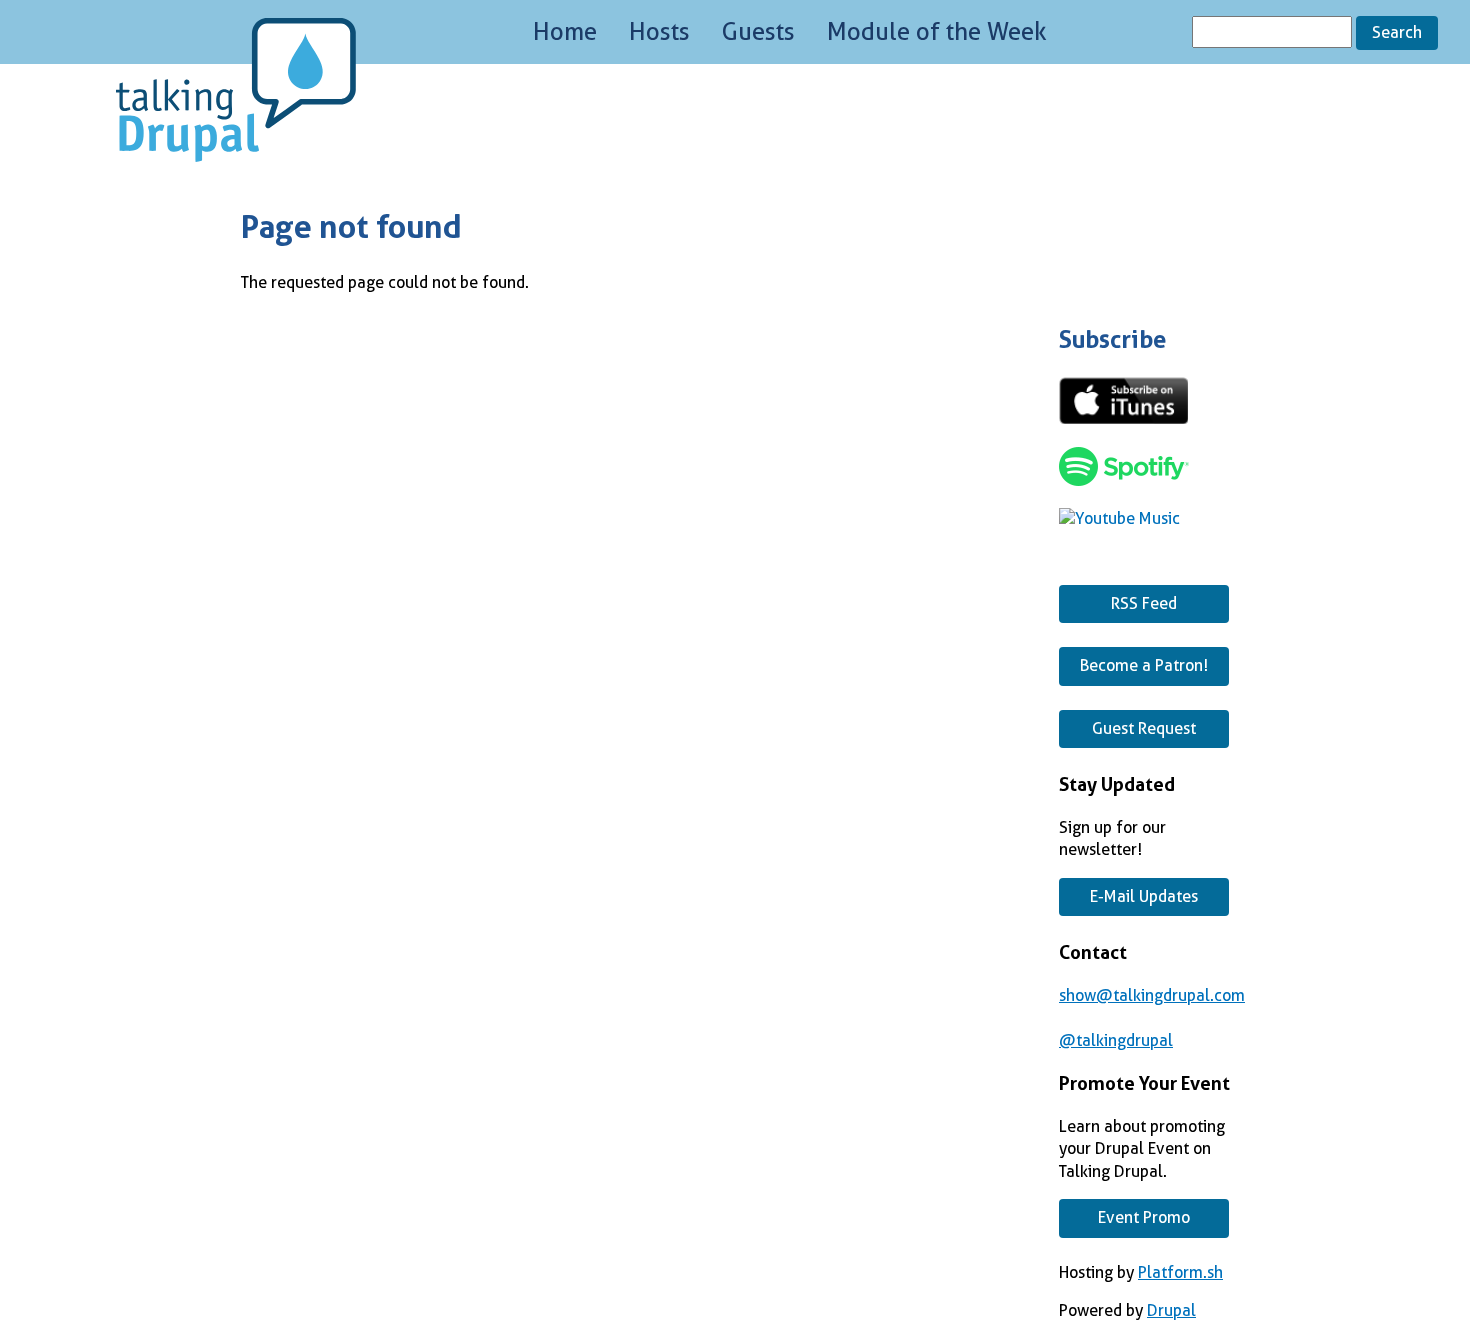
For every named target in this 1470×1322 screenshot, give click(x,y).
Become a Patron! (1144, 665)
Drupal (1171, 1310)
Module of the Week (937, 32)
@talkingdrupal (1116, 1040)
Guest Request (1144, 728)
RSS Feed (1144, 603)
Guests (758, 32)
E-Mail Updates (1144, 896)
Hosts (659, 32)
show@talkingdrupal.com (1152, 995)
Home (565, 32)
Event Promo (1144, 1217)
